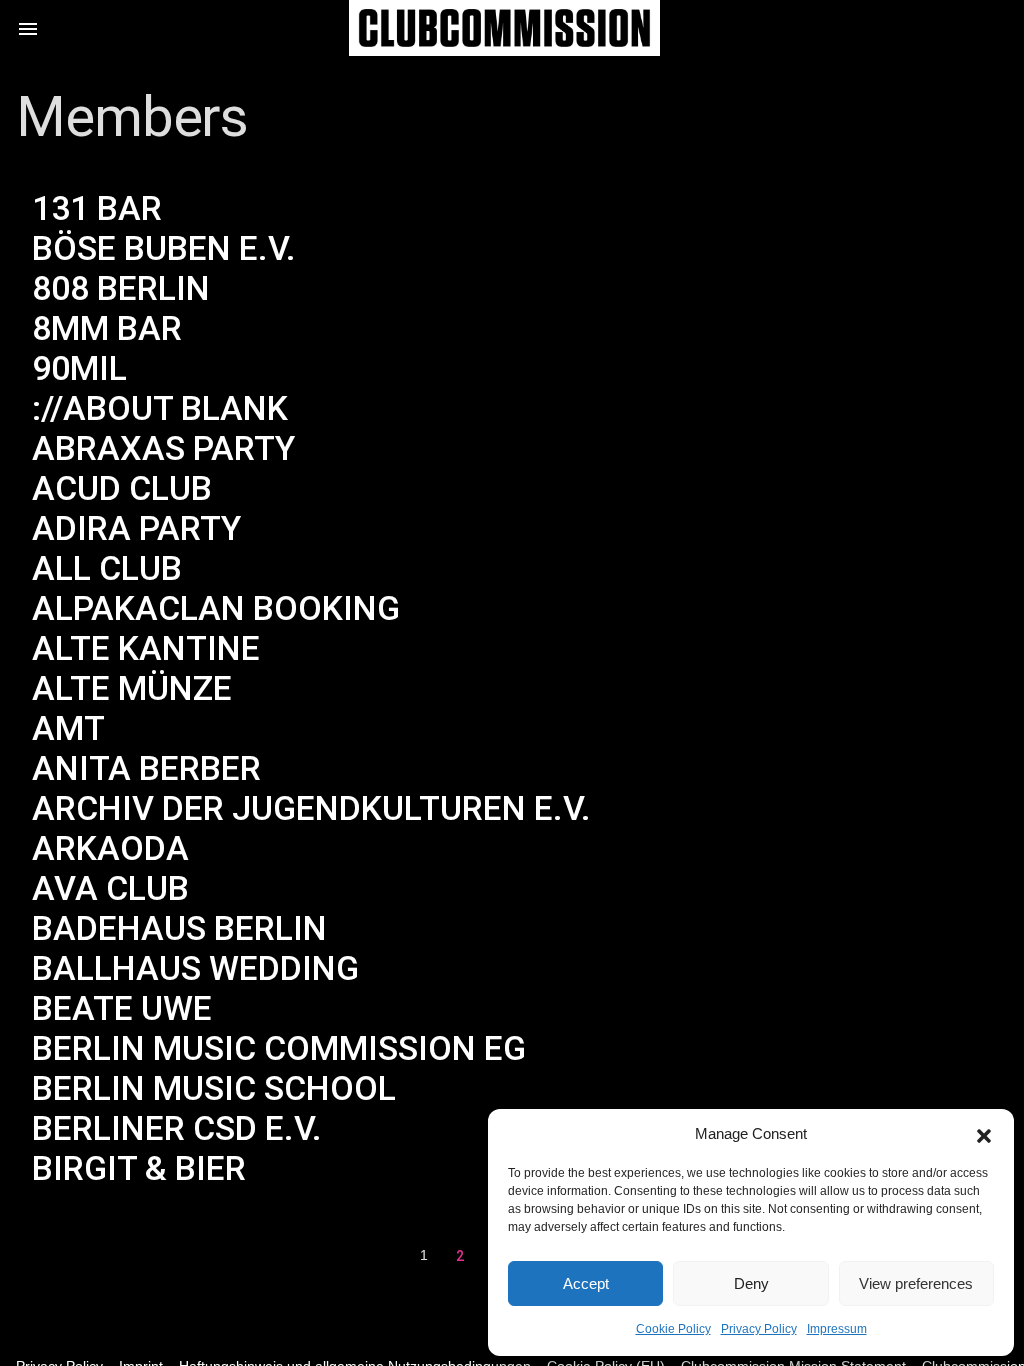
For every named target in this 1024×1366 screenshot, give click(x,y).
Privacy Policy (759, 1329)
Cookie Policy (673, 1329)
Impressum (837, 1329)
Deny (751, 1283)
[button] (984, 1134)
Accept (586, 1283)
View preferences (916, 1283)
